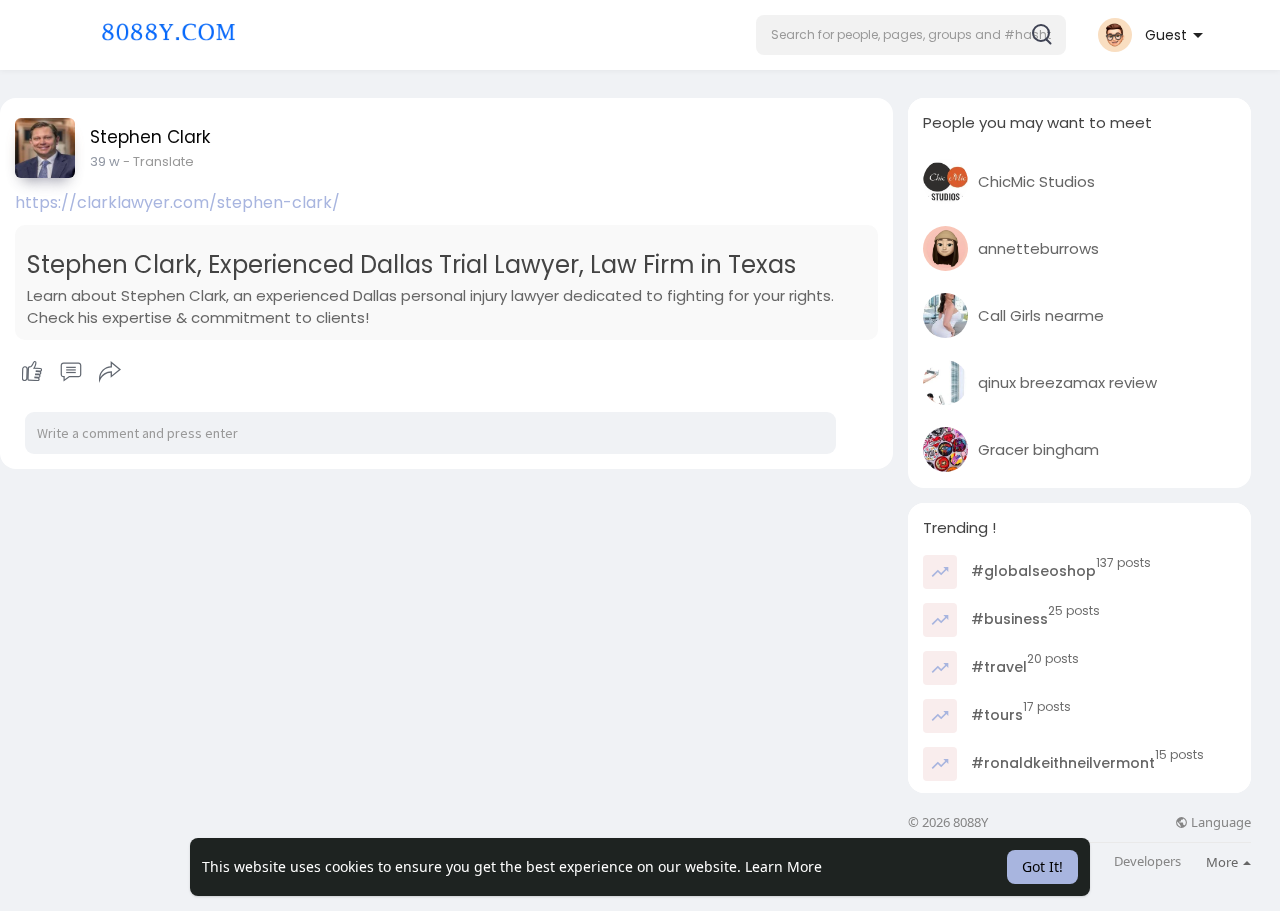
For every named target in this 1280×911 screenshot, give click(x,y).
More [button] (1223, 862)
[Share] (110, 372)
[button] (911, 35)
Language (1219, 822)
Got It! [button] (1042, 866)
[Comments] (71, 372)
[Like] (70, 372)
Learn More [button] (783, 866)
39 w (105, 161)
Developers (1147, 861)
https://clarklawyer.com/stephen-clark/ (177, 202)
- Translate (158, 161)
